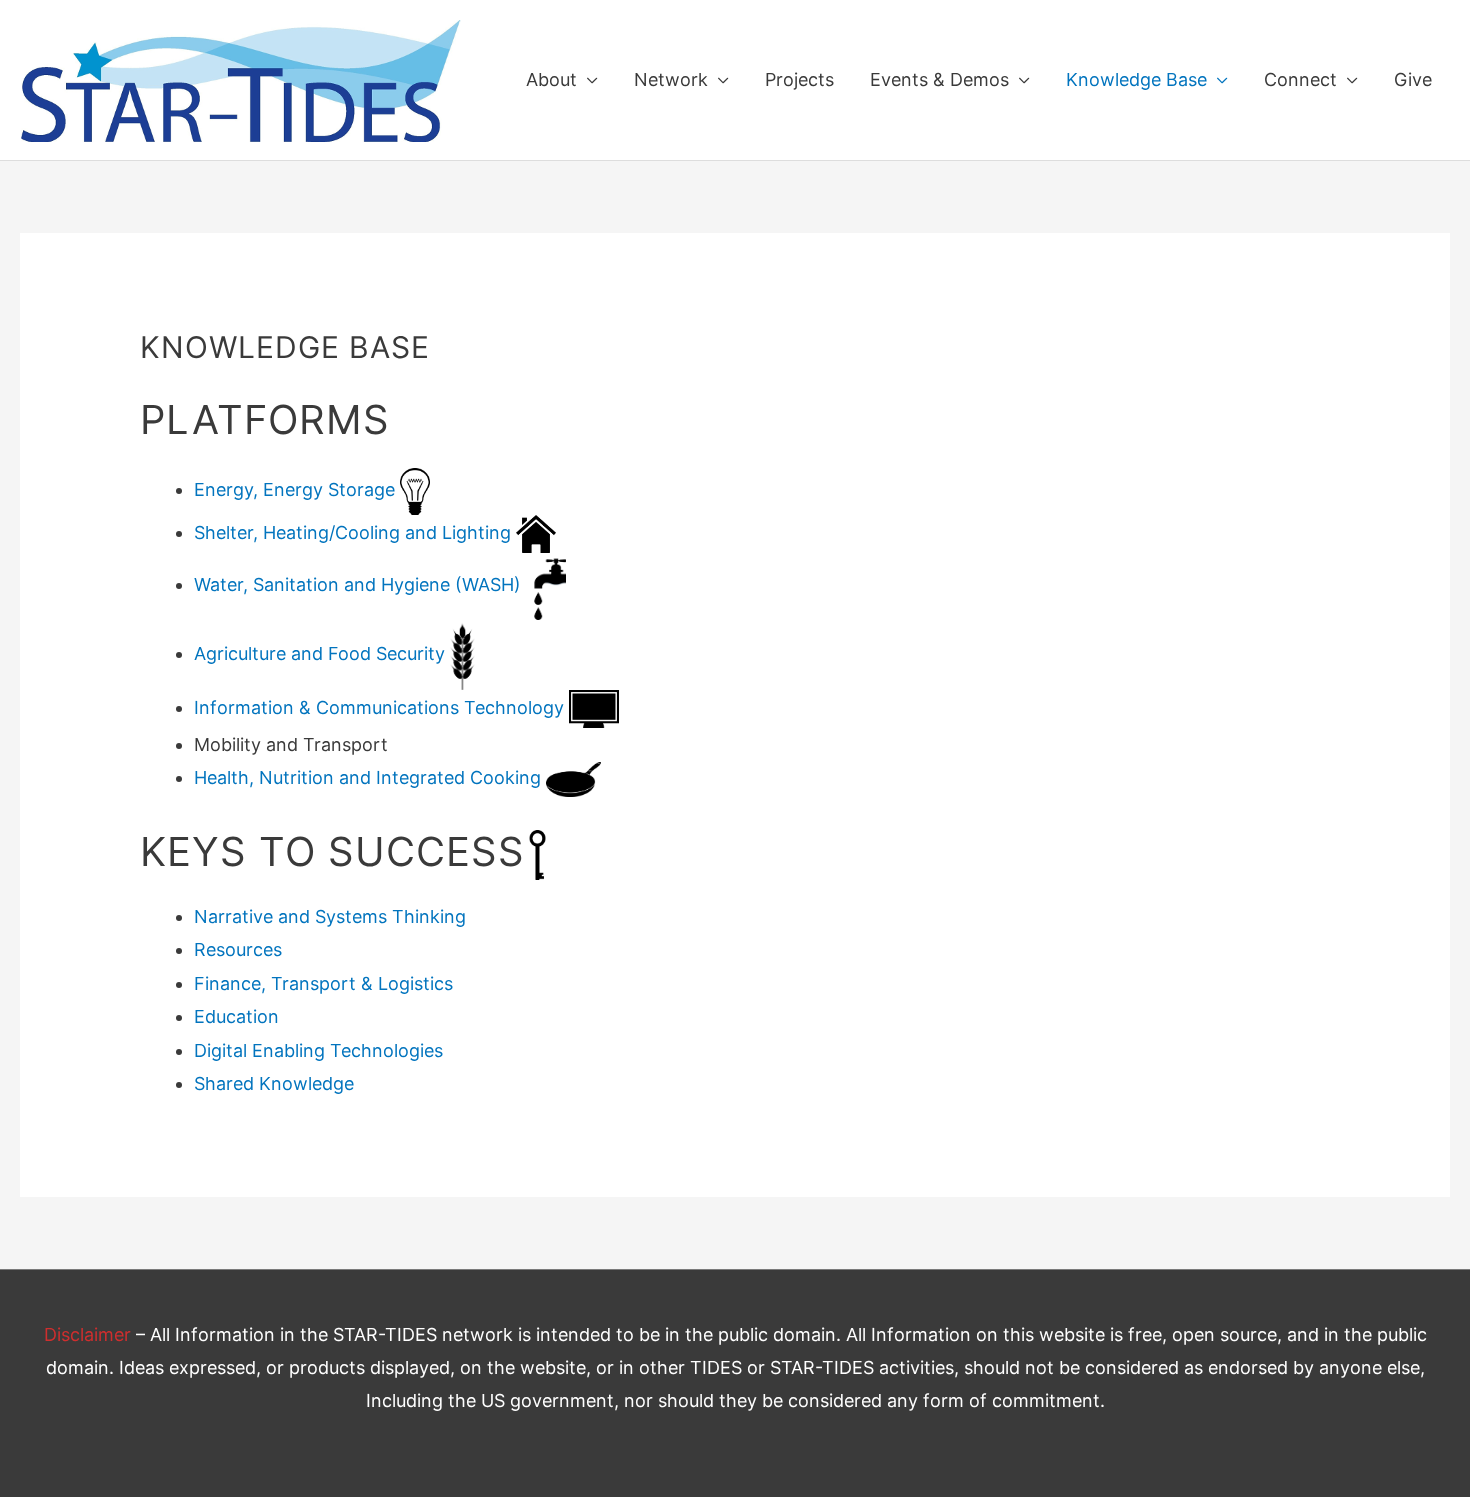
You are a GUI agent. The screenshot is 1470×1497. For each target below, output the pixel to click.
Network (671, 79)
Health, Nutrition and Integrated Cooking (367, 777)
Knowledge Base (1136, 79)
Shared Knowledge (274, 1083)
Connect (1300, 79)
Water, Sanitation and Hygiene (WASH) (357, 584)
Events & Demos (939, 79)
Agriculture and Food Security (319, 653)
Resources (238, 949)
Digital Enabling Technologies (318, 1050)
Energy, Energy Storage (297, 489)
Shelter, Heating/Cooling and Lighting (352, 532)
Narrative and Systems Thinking (330, 916)
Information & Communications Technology (379, 707)
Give (1413, 79)
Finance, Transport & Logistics (323, 983)
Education (236, 1016)
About (551, 79)
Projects (799, 79)
